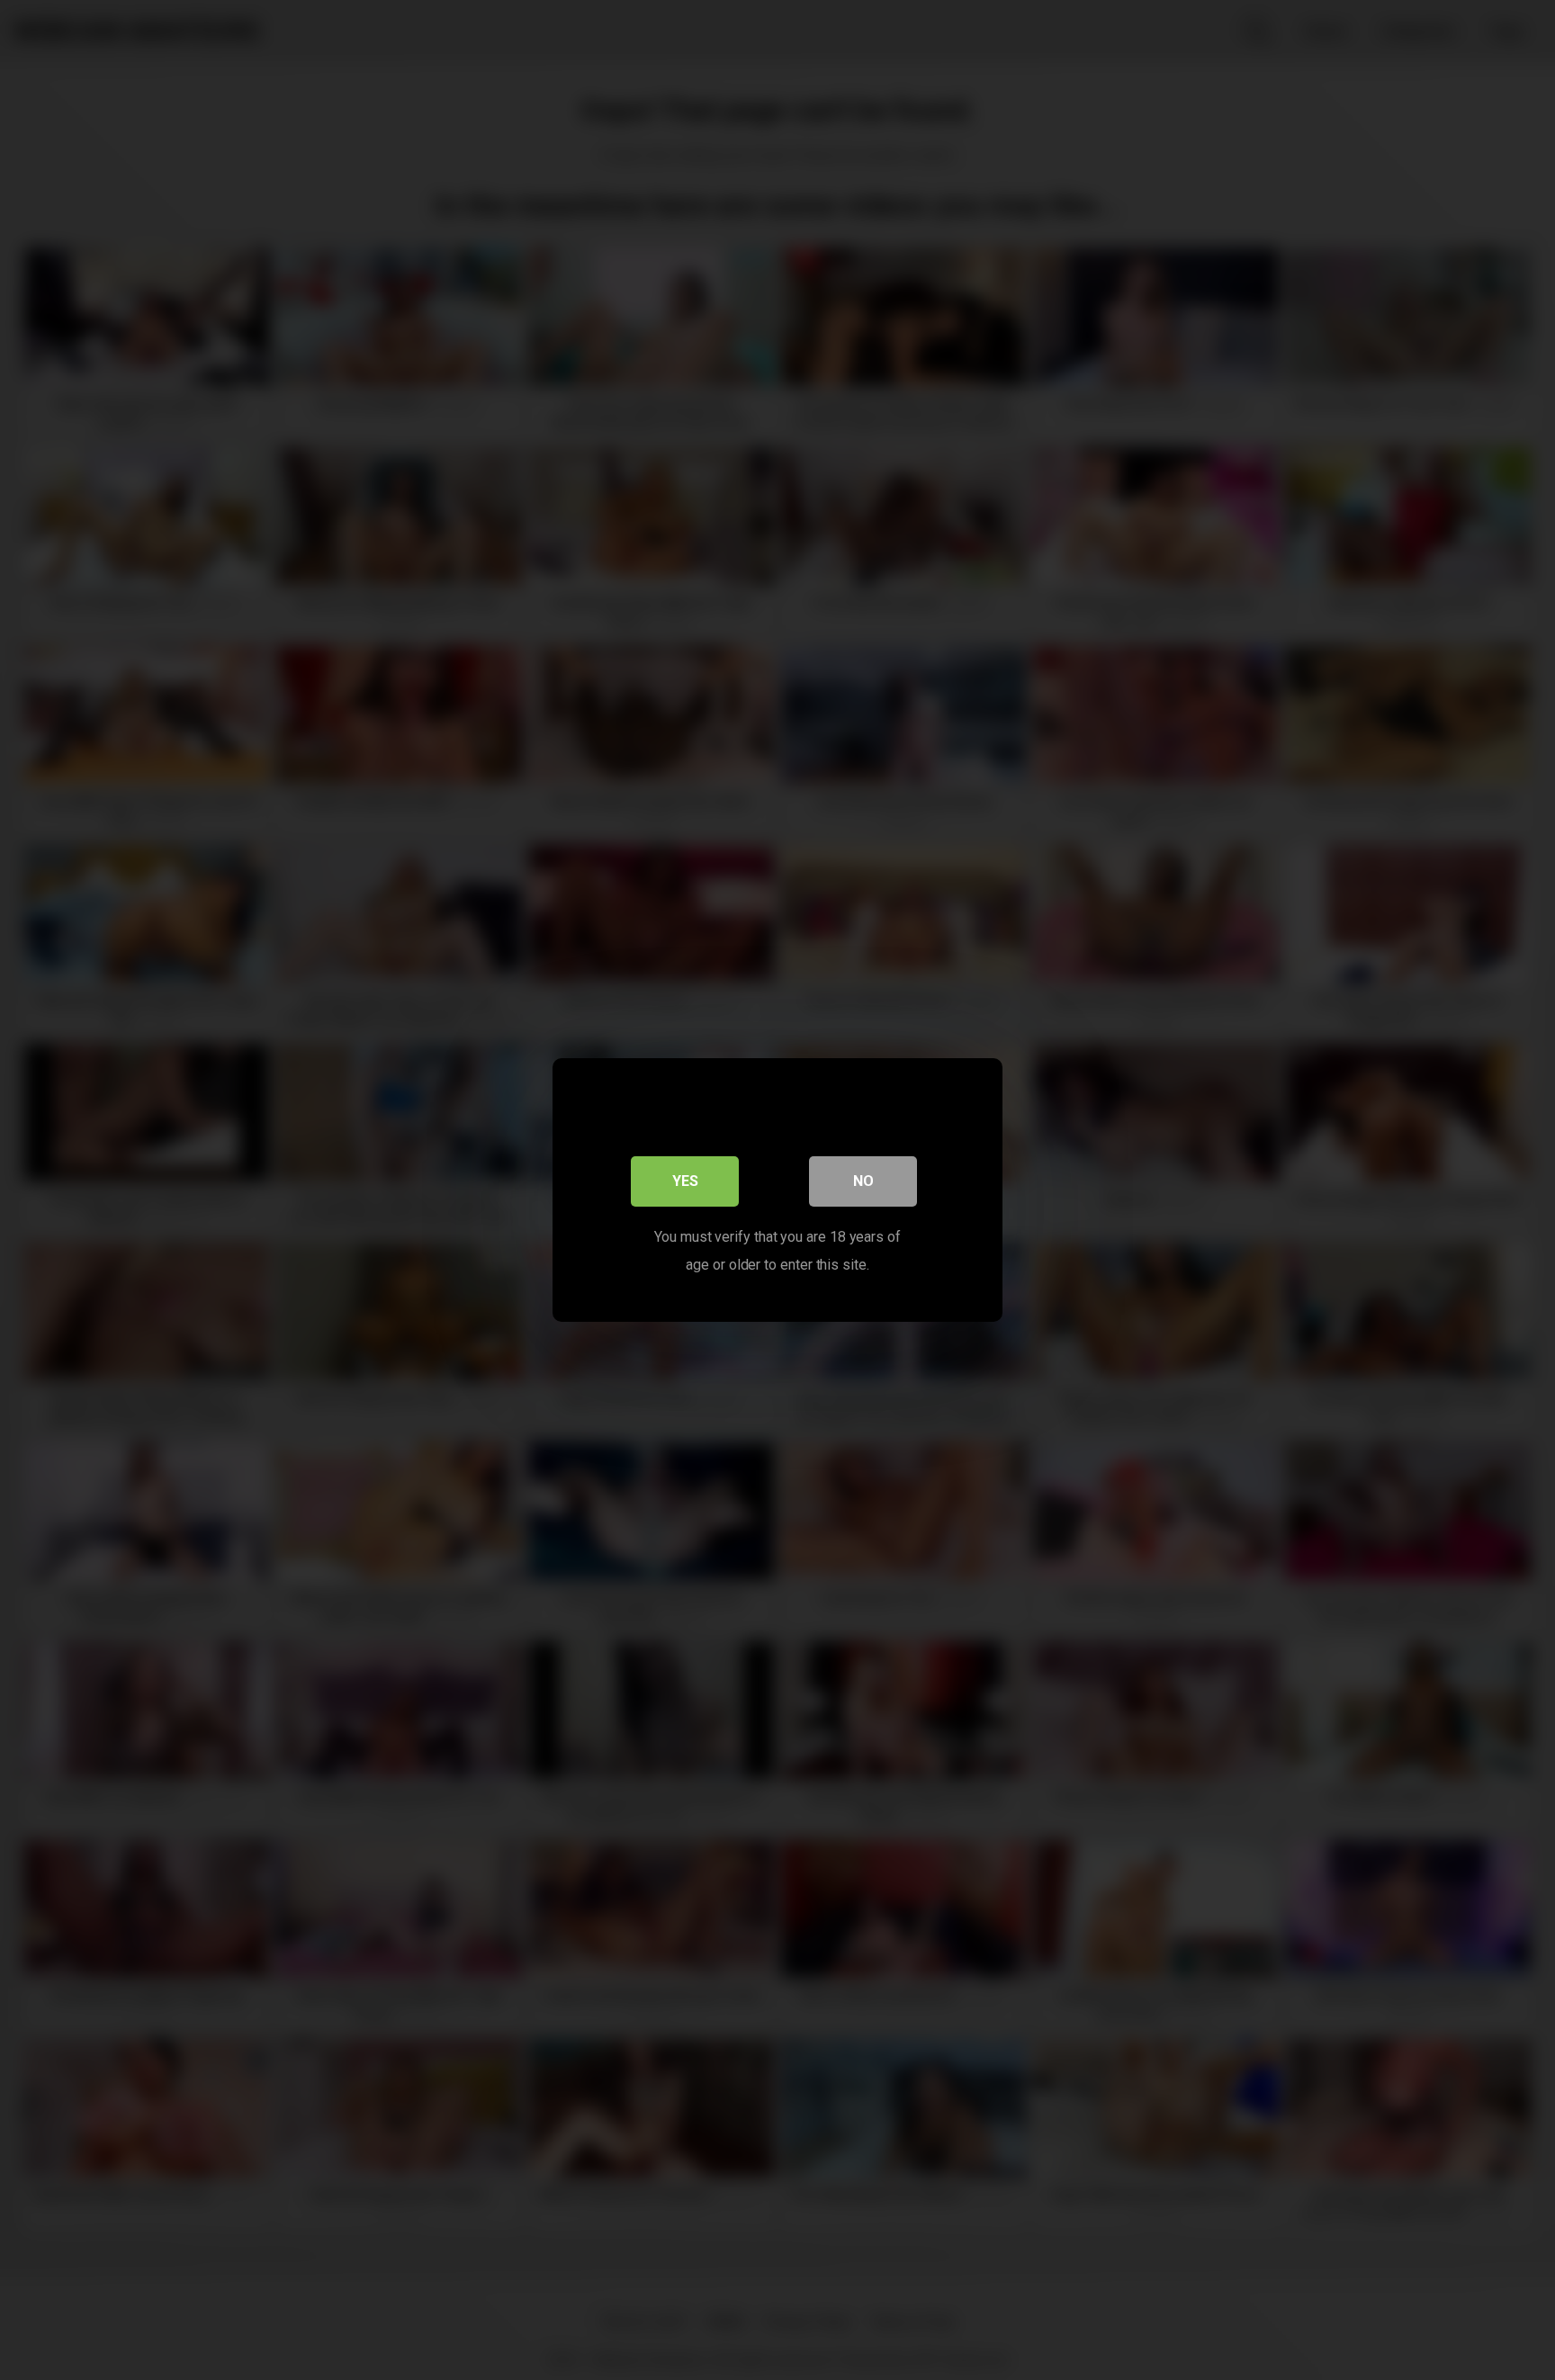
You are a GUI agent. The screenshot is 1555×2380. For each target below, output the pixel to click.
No (863, 1181)
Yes (685, 1181)
